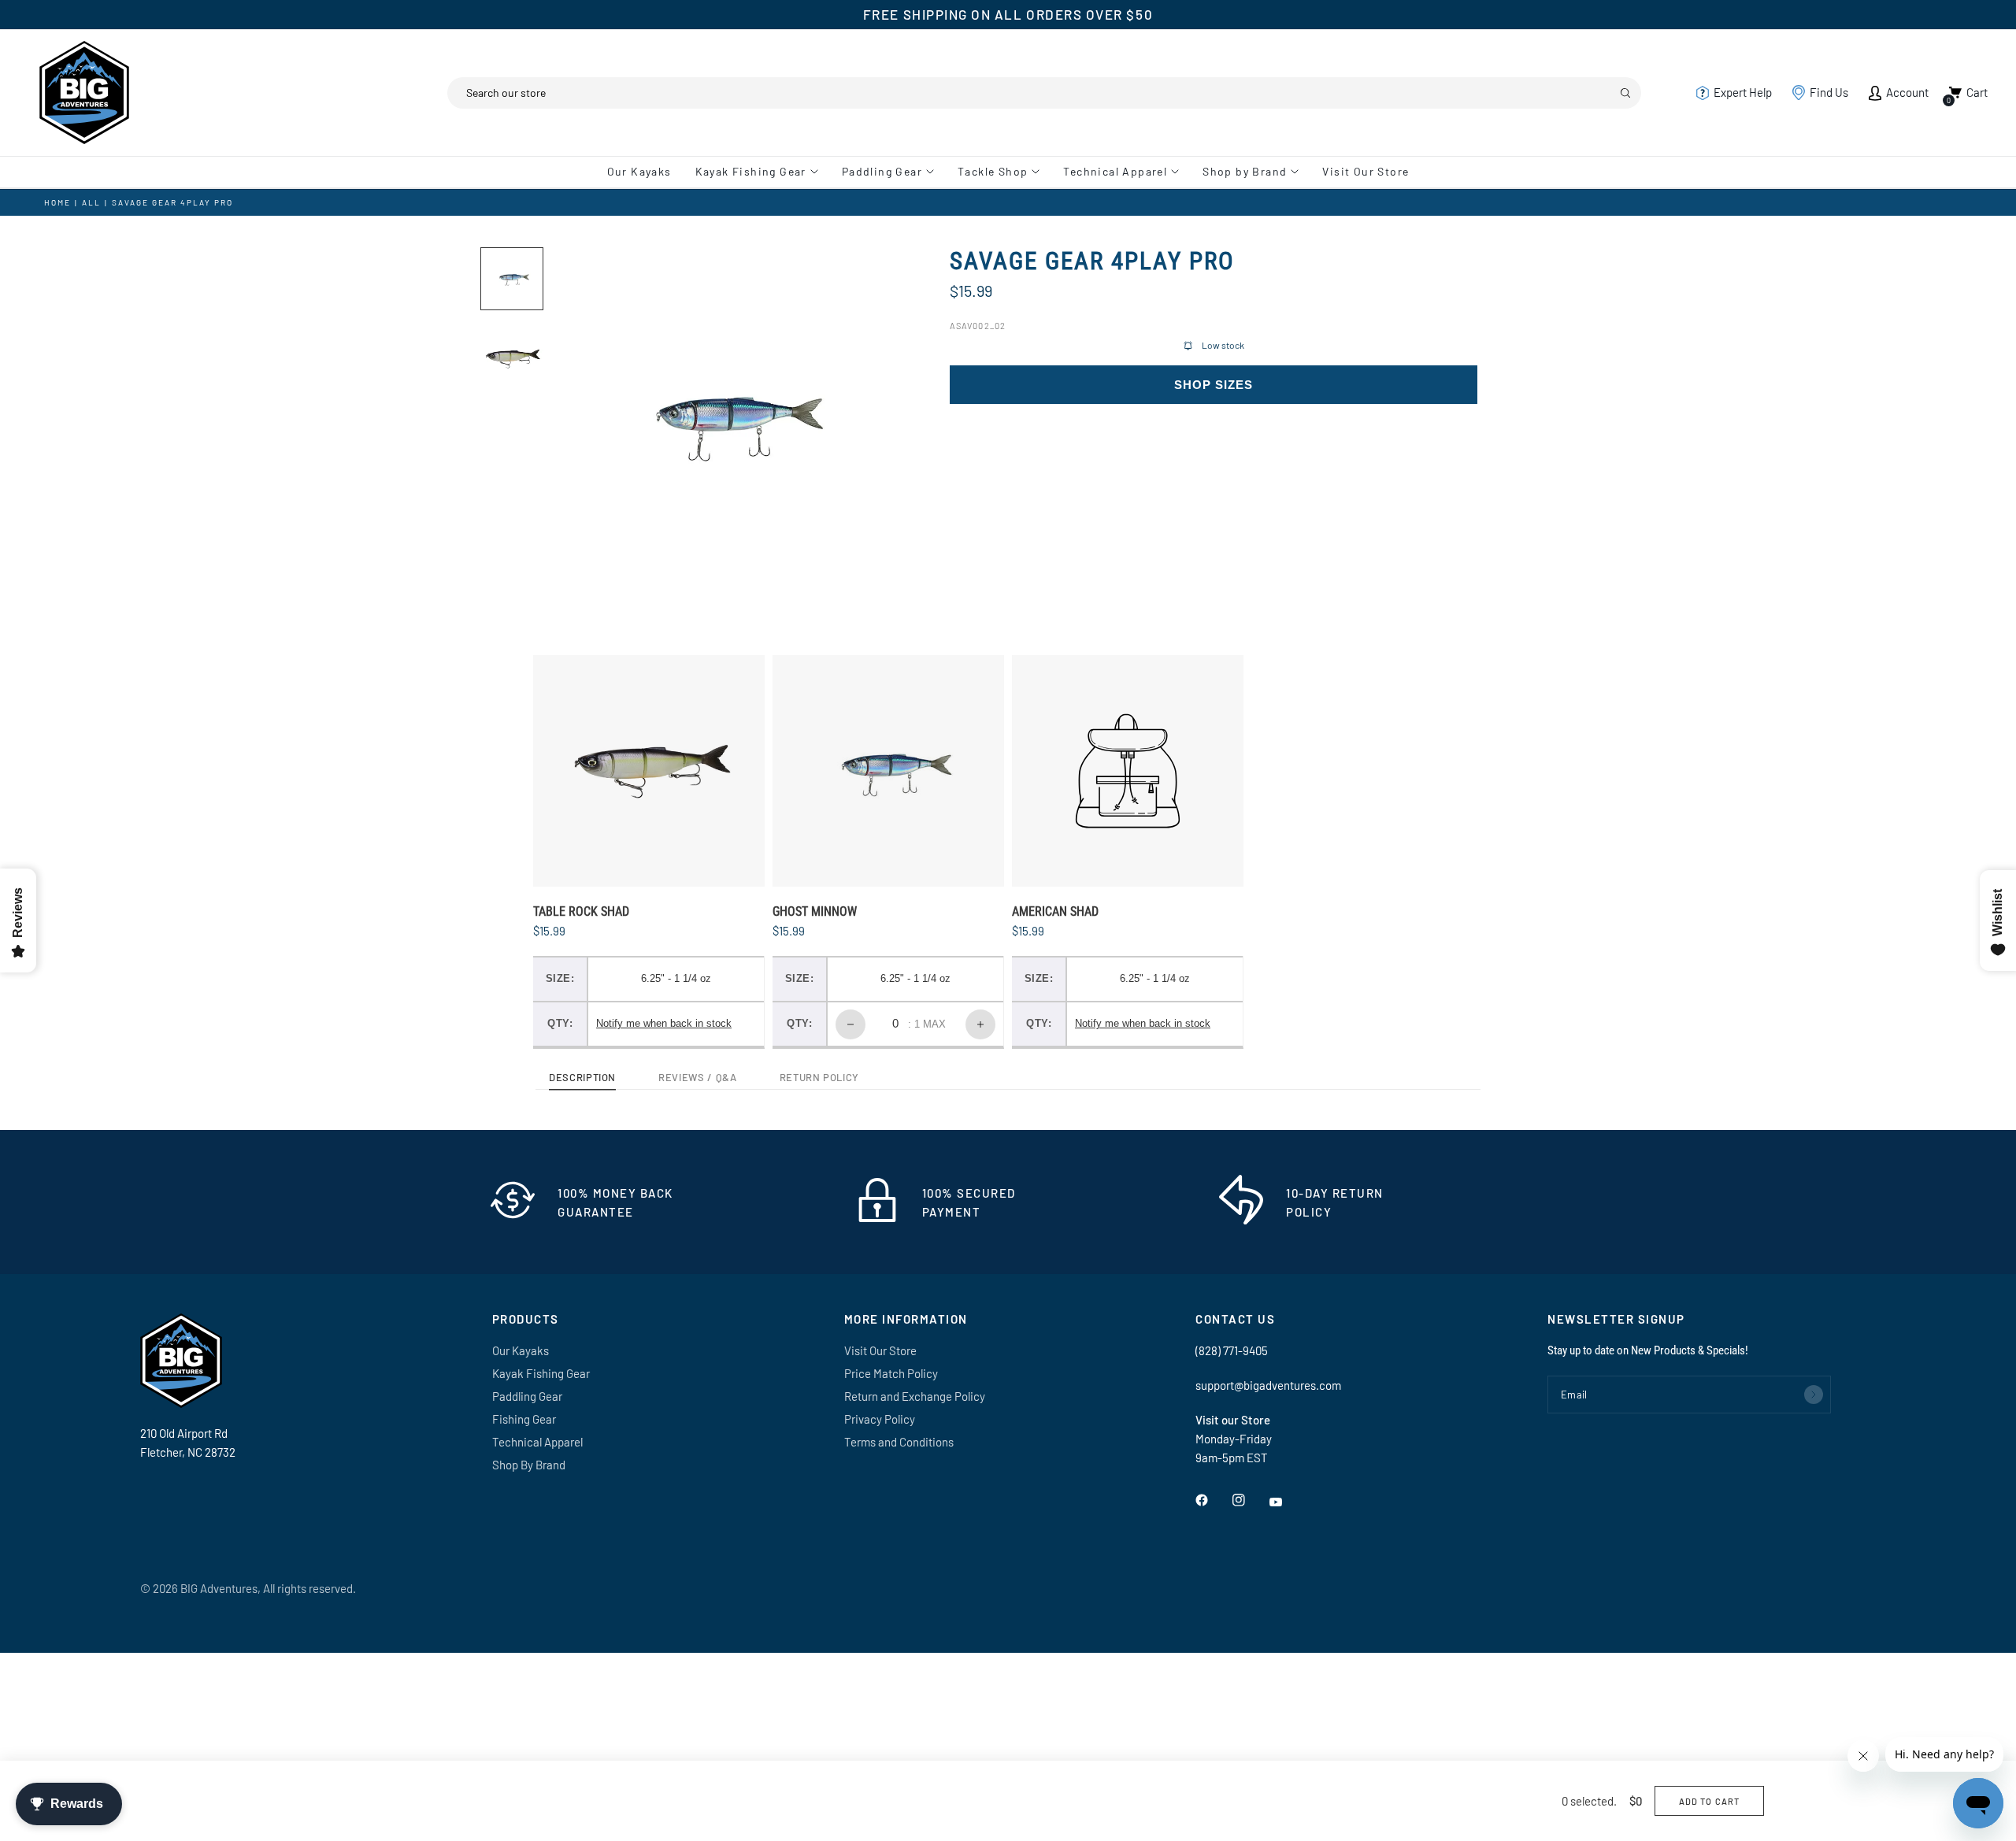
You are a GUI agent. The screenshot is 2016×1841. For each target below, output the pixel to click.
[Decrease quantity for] (850, 1024)
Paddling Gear (882, 171)
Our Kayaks (639, 171)
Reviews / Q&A (697, 1078)
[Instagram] (1250, 1500)
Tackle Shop (993, 171)
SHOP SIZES (1214, 385)
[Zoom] (869, 280)
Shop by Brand (1245, 171)
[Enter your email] (1814, 1395)
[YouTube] (1287, 1502)
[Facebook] (1213, 1500)
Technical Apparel (1115, 171)
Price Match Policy (891, 1373)
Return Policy (819, 1078)
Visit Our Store (1366, 171)
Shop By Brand (529, 1465)
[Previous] (591, 423)
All (91, 202)
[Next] (862, 423)
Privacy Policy (880, 1419)
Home (57, 202)
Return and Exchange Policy (915, 1396)
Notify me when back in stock (664, 1023)
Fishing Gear (524, 1419)
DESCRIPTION (582, 1078)
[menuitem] (645, 172)
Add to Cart (1709, 1801)
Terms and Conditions (899, 1442)
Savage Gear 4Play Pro (172, 202)
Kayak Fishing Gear (751, 171)
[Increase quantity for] (980, 1024)
